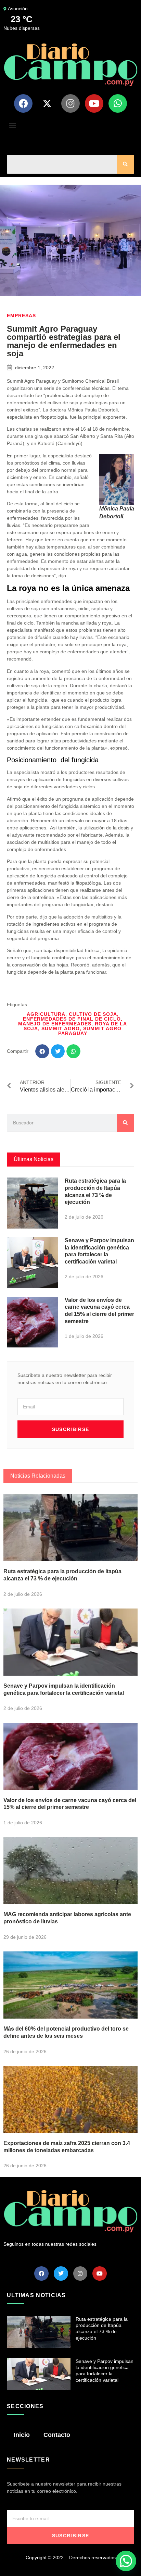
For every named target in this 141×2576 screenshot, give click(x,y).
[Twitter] (61, 2273)
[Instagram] (70, 103)
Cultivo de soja (93, 1014)
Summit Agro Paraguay (90, 1031)
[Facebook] (23, 103)
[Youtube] (94, 103)
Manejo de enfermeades (55, 1024)
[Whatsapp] (118, 103)
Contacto (57, 2435)
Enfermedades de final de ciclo (72, 1019)
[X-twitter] (47, 103)
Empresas (21, 316)
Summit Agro (61, 1028)
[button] (12, 125)
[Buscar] (126, 164)
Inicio (22, 2435)
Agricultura (46, 1014)
